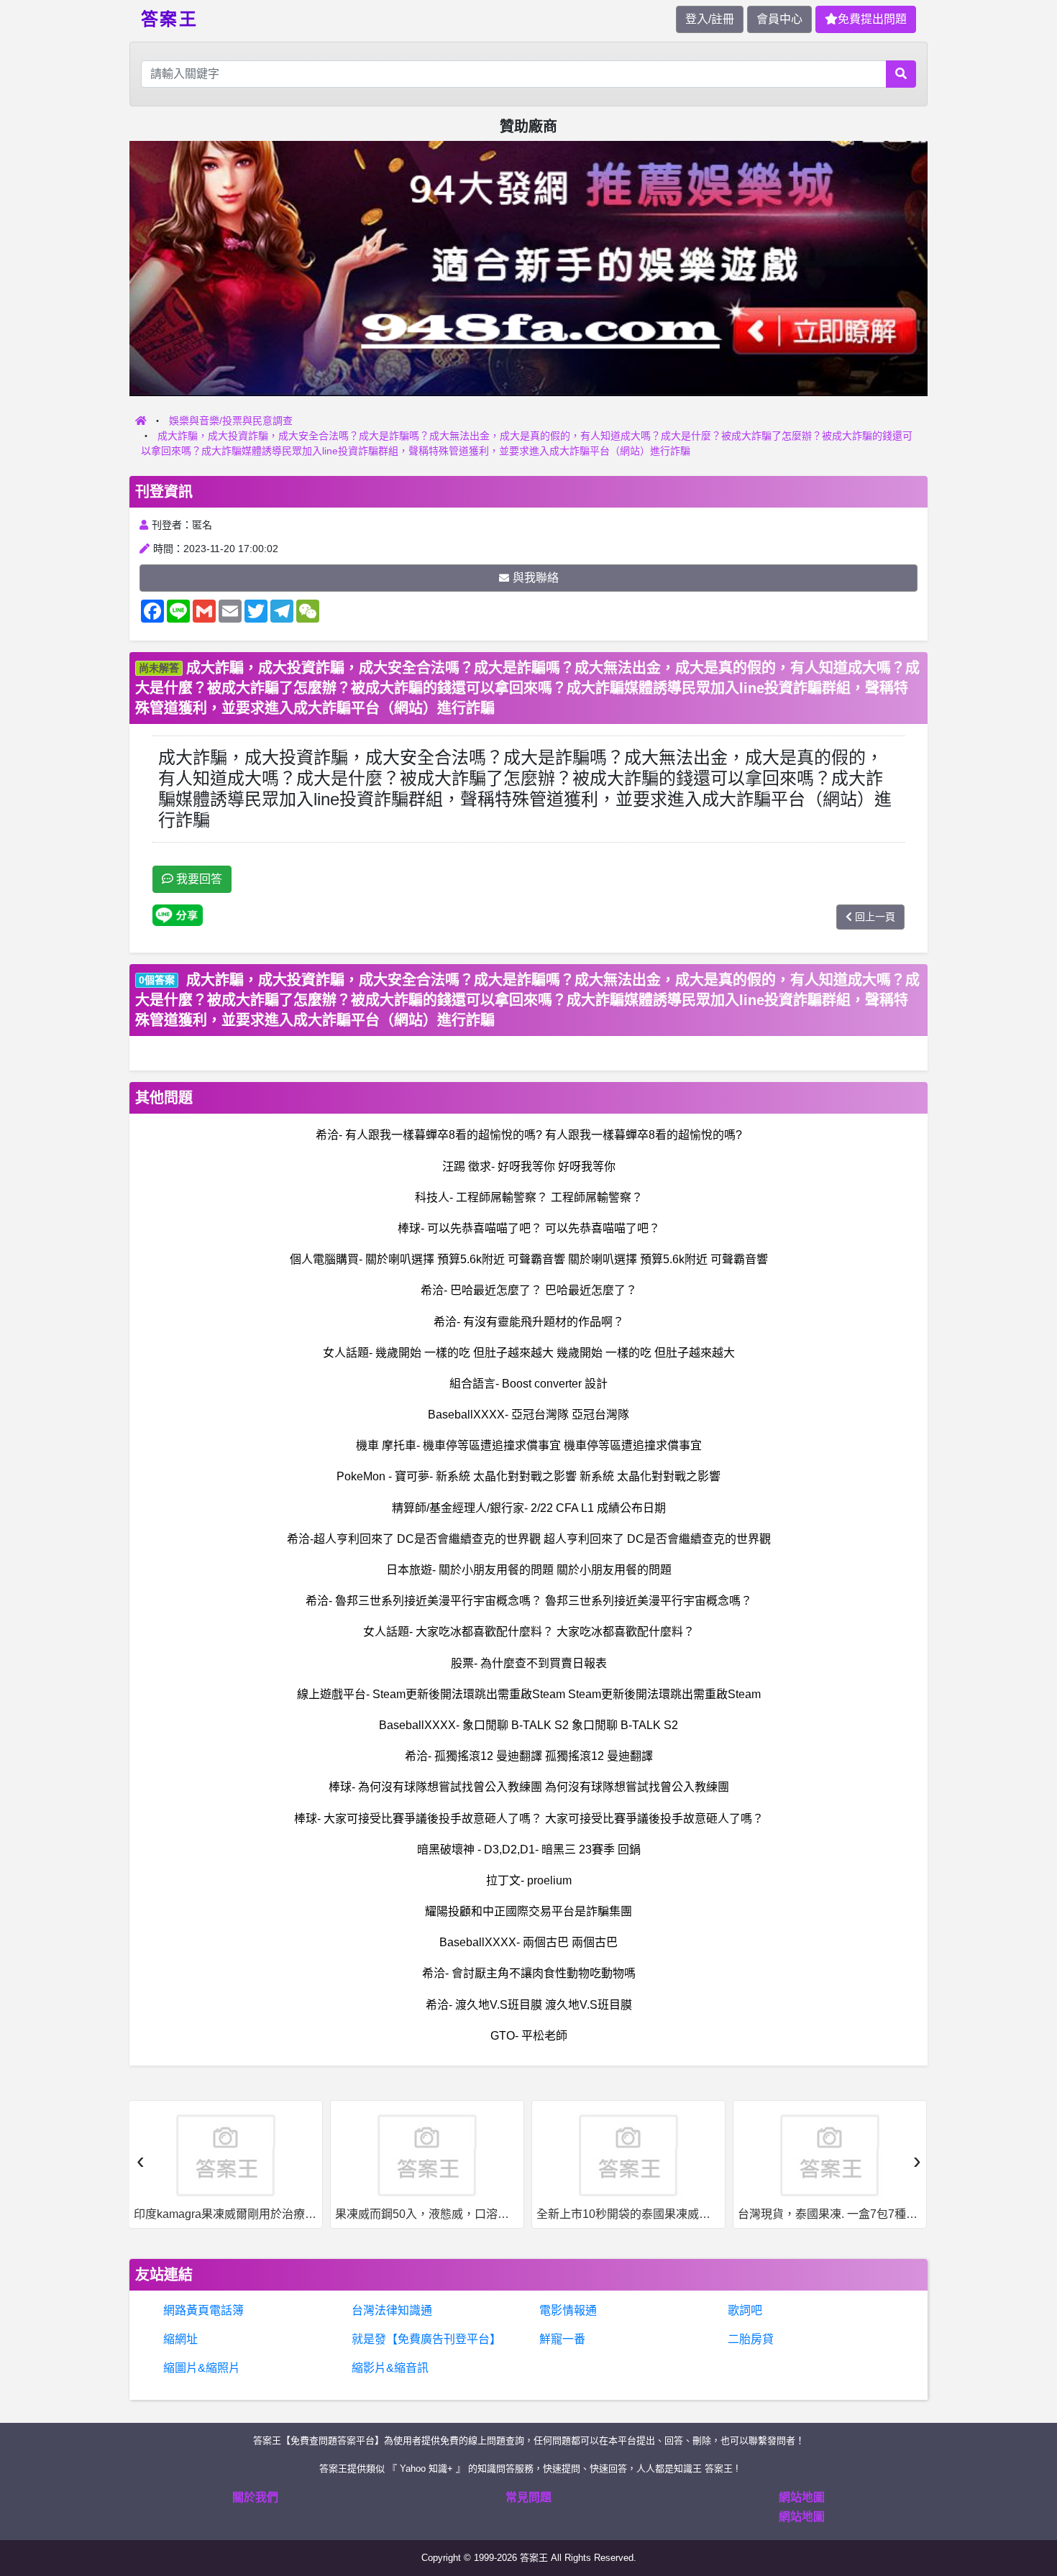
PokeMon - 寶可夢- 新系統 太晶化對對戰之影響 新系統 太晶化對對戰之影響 (528, 1476)
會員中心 (779, 19)
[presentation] (140, 2160)
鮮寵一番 (562, 2339)
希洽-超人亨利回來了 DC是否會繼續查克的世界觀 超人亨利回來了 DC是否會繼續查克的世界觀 (529, 1539)
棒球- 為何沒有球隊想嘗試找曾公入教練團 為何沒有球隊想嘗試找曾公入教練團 (529, 1787)
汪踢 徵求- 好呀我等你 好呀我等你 (529, 1166)
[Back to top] (1031, 2514)
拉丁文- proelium (529, 1880)
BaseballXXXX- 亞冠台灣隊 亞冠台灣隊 (528, 1415)
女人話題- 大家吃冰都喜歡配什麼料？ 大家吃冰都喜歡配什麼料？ (529, 1632)
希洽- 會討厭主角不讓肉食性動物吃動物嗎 (529, 1973)
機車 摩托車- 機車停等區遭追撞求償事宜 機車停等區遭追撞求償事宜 (529, 1445)
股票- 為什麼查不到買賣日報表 (529, 1663)
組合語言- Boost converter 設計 (528, 1384)
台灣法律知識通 (392, 2310)
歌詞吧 (745, 2310)
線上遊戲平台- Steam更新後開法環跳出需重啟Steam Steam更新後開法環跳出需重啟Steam (529, 1694)
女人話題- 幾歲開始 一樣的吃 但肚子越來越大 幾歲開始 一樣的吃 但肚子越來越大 (529, 1353)
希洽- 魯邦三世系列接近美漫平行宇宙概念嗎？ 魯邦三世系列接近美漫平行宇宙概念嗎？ (529, 1601)
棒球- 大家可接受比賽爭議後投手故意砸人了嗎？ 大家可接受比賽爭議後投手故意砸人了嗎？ (529, 1819)
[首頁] (141, 421)
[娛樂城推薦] (528, 268)
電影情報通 (568, 2310)
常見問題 (528, 2497)
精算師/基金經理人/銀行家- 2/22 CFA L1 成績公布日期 (529, 1508)
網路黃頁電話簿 (203, 2310)
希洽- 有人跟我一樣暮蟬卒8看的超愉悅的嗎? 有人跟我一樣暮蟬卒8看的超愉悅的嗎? (529, 1135)
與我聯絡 (536, 578)
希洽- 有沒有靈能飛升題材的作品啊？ (529, 1322)
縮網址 (180, 2339)
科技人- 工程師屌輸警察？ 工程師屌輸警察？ (529, 1197)
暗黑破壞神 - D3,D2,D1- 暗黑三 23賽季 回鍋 (529, 1850)
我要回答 (198, 879)
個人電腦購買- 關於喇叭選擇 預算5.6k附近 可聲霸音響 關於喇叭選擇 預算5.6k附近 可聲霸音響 (529, 1259)
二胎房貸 (751, 2339)
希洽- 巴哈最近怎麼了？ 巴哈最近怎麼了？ (529, 1290)
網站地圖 (802, 2497)
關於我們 (255, 2497)
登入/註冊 (710, 19)
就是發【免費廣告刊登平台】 (426, 2339)
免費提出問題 (872, 19)
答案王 (169, 18)
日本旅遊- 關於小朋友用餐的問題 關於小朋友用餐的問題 (529, 1570)
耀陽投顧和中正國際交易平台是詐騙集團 (528, 1911)
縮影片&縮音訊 (390, 2368)
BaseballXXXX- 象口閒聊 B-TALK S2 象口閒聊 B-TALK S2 (528, 1725)
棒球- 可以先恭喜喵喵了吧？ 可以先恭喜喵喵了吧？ (529, 1228)
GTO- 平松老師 (529, 2036)
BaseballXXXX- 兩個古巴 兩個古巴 (528, 1942)
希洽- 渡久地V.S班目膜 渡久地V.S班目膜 (529, 2005)
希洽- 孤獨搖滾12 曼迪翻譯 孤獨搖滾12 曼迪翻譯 (529, 1756)
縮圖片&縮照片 (202, 2368)
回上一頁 (875, 917)
